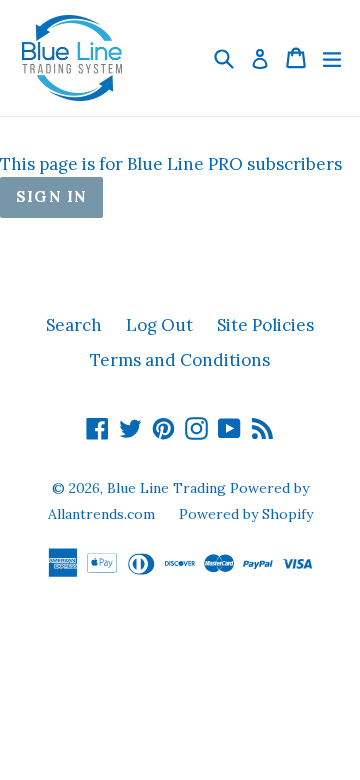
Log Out (159, 325)
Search (74, 325)
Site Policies (265, 325)
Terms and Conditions (180, 360)
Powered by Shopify (246, 514)
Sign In (51, 196)
